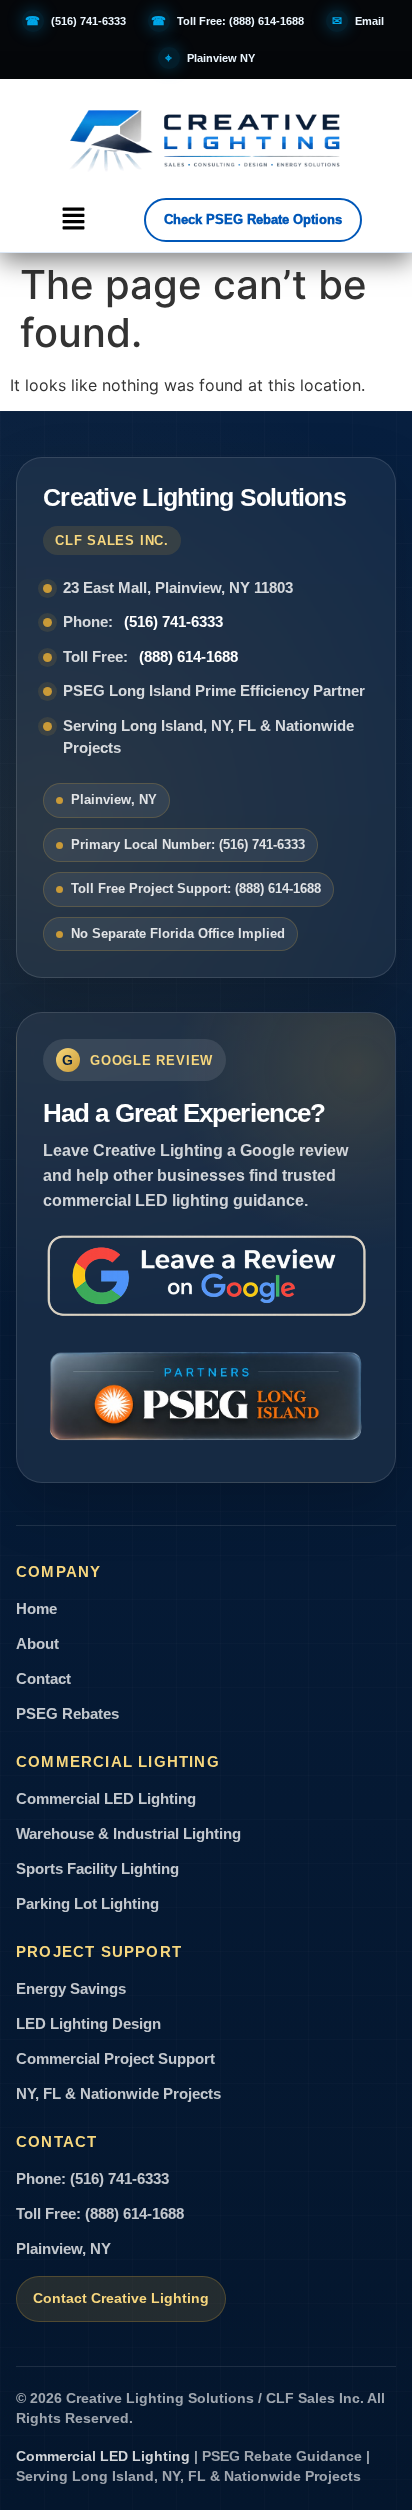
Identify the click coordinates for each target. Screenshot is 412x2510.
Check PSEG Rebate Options (253, 219)
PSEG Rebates (67, 1714)
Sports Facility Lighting (97, 1869)
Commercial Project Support (115, 2059)
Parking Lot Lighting (87, 1904)
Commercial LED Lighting (106, 1799)
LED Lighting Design (88, 2024)
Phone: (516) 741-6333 (92, 2179)
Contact (43, 1679)
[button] (73, 219)
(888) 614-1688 (188, 657)
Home (36, 1609)
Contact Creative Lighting (121, 2298)
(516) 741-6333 (173, 622)
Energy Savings (71, 1989)
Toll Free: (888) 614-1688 (100, 2214)
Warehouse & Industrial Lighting (128, 1834)
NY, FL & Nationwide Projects (118, 2094)
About (37, 1644)
